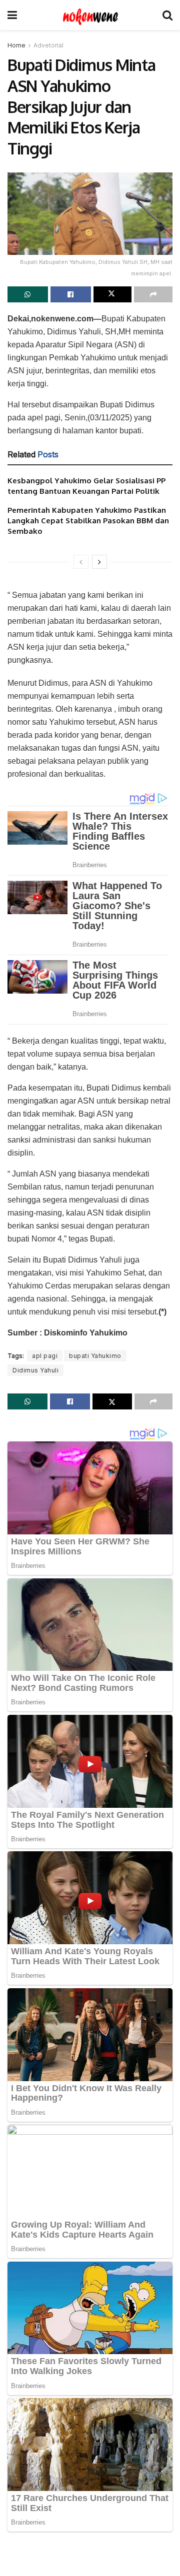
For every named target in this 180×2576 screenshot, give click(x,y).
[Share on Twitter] (113, 294)
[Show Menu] (12, 15)
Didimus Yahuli (35, 1370)
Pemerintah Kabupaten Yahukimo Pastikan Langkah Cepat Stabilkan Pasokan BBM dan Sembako (88, 521)
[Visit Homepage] (90, 15)
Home (16, 45)
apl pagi (45, 1356)
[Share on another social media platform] (153, 294)
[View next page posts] (99, 562)
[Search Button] (167, 15)
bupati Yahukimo (95, 1356)
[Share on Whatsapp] (28, 294)
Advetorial (48, 45)
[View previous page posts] (81, 562)
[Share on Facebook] (71, 294)
